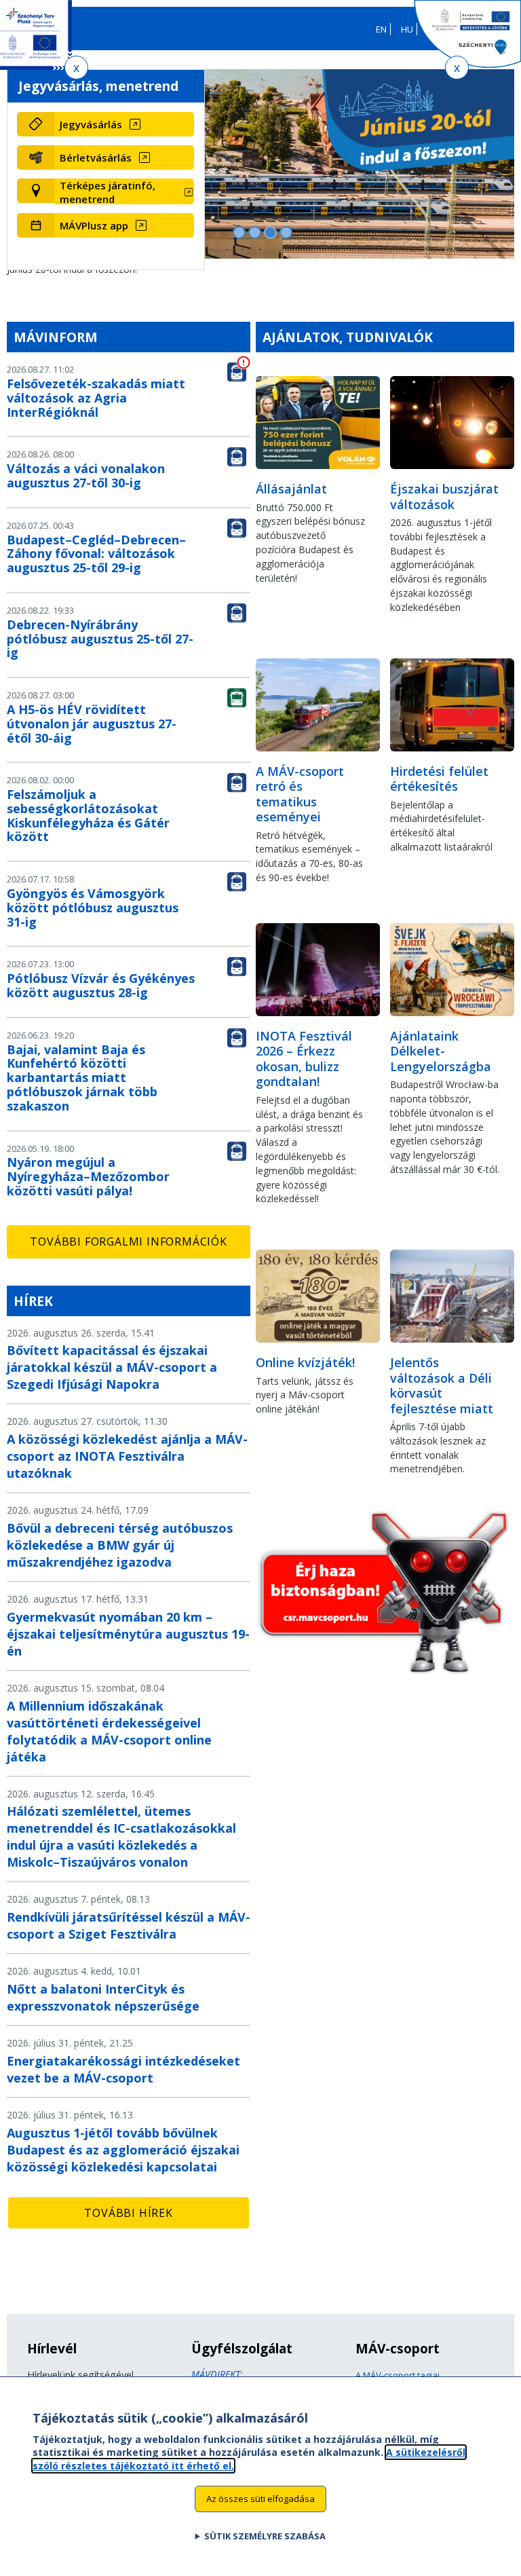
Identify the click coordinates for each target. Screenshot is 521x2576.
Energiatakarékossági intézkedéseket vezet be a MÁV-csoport (123, 2069)
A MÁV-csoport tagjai (398, 2375)
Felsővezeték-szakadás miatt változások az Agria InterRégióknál (96, 398)
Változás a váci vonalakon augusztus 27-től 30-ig (86, 475)
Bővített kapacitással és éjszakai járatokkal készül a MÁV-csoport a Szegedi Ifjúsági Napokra (112, 1367)
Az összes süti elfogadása (260, 2499)
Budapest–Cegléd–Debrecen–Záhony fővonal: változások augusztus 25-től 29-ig (96, 554)
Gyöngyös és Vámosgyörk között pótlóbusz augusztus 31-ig (93, 908)
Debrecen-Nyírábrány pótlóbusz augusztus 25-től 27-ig (100, 639)
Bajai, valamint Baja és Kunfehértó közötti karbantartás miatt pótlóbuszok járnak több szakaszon (82, 1078)
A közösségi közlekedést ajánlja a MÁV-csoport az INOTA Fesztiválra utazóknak (127, 1456)
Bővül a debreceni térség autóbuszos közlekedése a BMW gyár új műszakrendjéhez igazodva (120, 1545)
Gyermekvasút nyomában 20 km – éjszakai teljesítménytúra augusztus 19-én (128, 1634)
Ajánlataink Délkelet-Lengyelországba (441, 1051)
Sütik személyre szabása (265, 2536)
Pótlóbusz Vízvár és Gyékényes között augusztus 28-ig (101, 985)
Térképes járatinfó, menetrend (108, 192)
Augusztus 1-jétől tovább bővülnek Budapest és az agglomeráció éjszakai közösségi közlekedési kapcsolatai (123, 2150)
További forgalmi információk (128, 1242)
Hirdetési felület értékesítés (439, 779)
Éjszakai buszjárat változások (444, 497)
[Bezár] (76, 68)
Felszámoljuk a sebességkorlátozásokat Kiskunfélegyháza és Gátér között (88, 815)
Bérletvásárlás (96, 157)
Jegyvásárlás (91, 124)
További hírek (128, 2213)
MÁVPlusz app (94, 225)
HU (407, 29)
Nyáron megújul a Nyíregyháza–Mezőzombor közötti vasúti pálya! (88, 1176)
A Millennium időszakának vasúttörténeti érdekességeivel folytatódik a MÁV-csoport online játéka (109, 1731)
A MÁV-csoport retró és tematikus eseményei (300, 794)
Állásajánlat (291, 489)
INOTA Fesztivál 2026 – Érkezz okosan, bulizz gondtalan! (304, 1059)
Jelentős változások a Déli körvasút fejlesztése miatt (442, 1385)
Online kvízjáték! (305, 1362)
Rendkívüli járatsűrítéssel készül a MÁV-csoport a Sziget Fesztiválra (129, 1925)
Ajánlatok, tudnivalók (348, 337)
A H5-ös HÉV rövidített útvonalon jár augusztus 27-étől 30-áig (92, 724)
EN (381, 29)
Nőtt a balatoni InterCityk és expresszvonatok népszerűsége (103, 1997)
